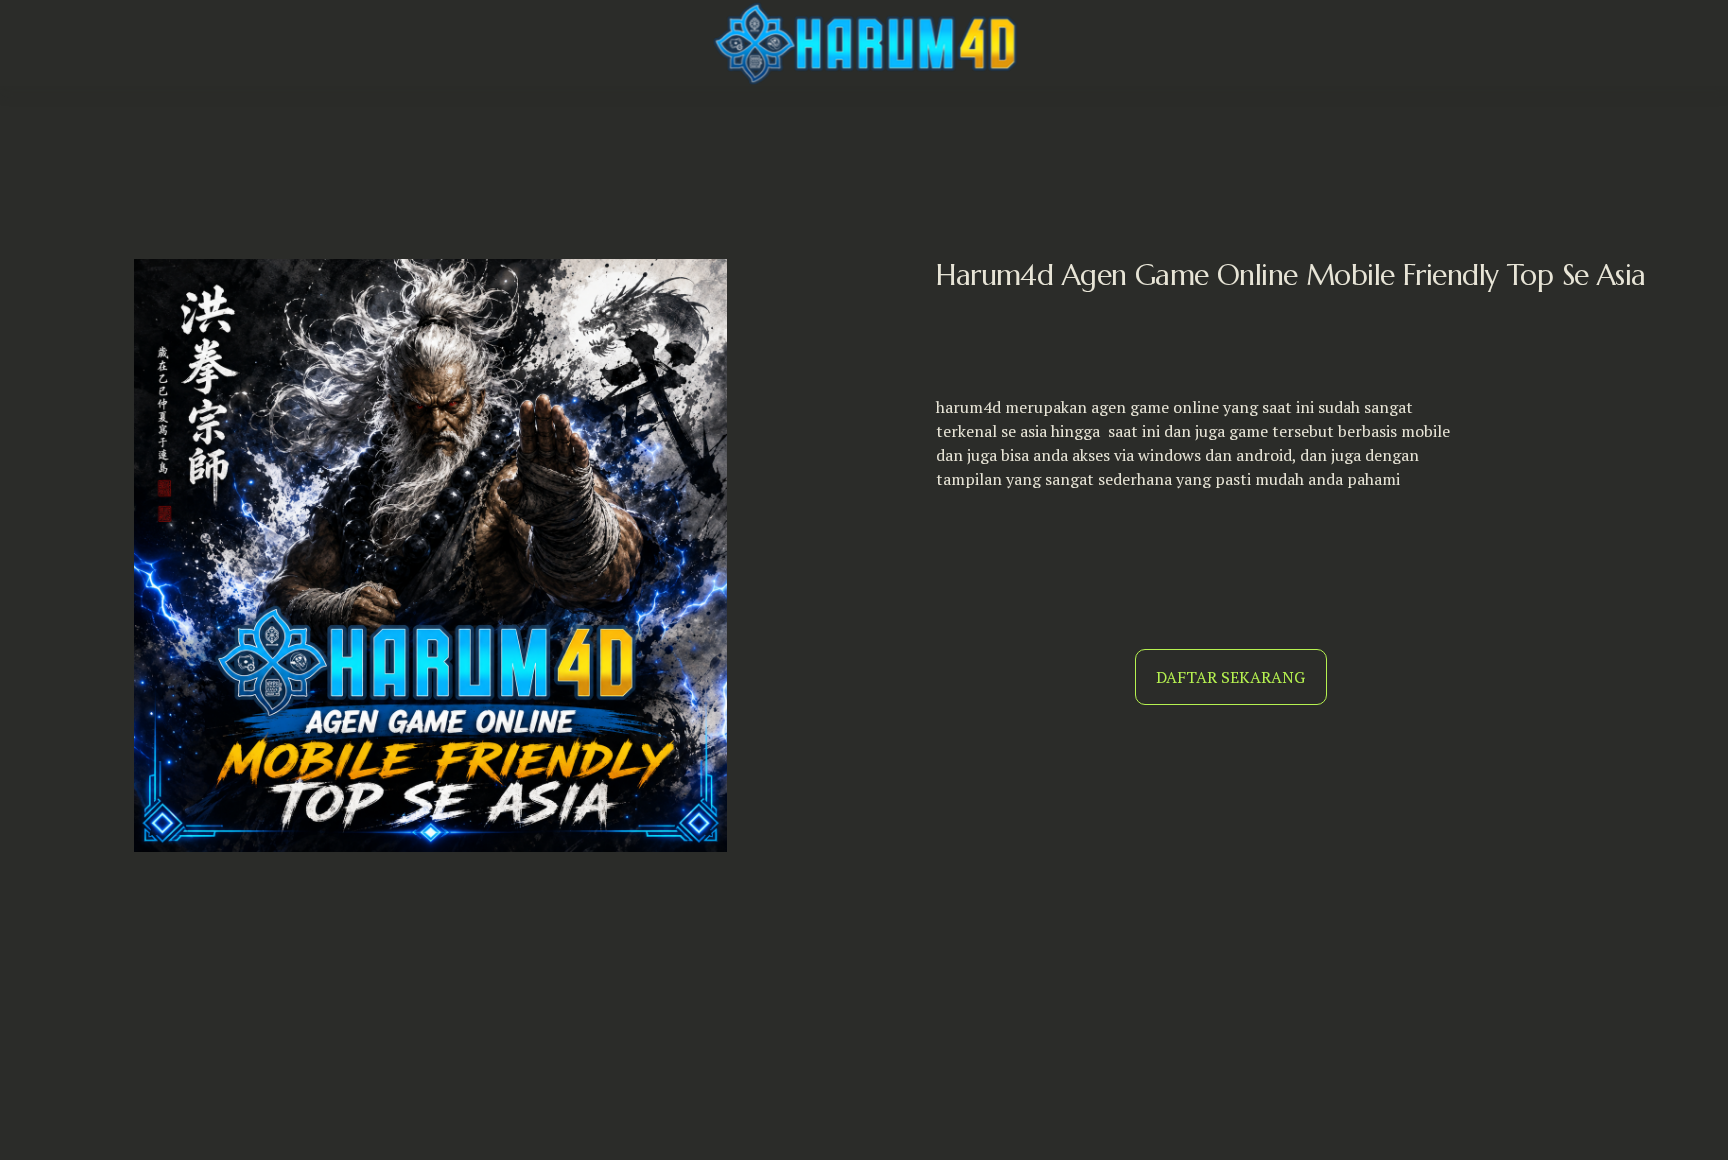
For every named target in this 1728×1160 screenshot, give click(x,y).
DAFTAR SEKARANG (1230, 677)
